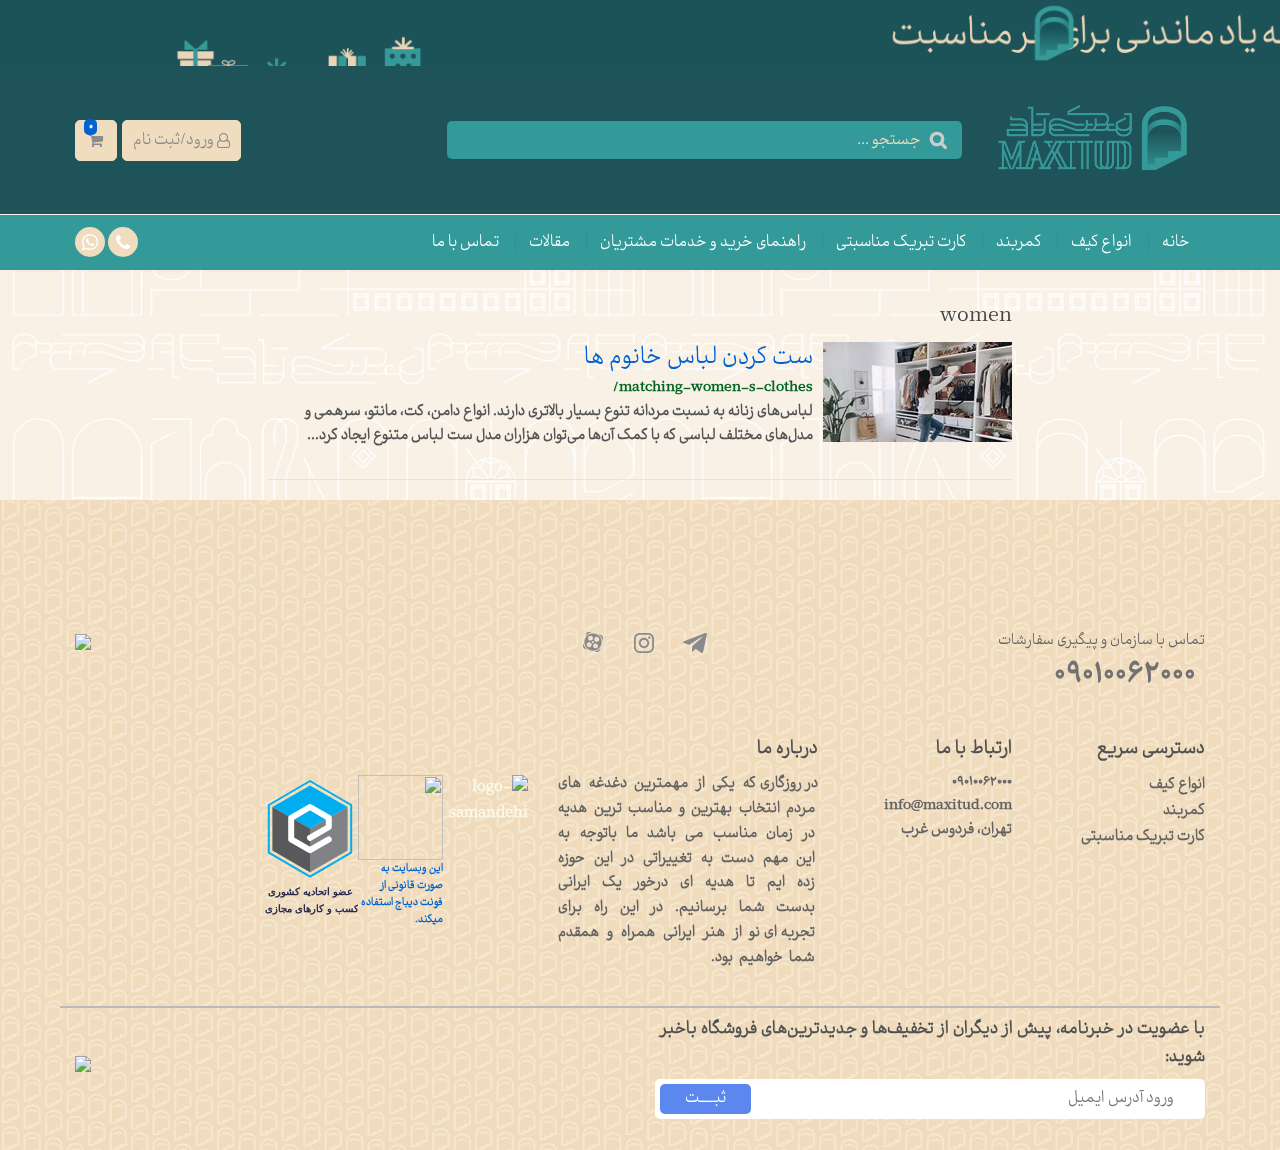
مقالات (549, 242)
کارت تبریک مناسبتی (901, 242)
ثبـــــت (705, 1098)
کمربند (1018, 242)
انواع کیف (1101, 242)
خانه (1176, 242)
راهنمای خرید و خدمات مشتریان (703, 242)
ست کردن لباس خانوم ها (698, 358)
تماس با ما (465, 242)
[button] (181, 140)
